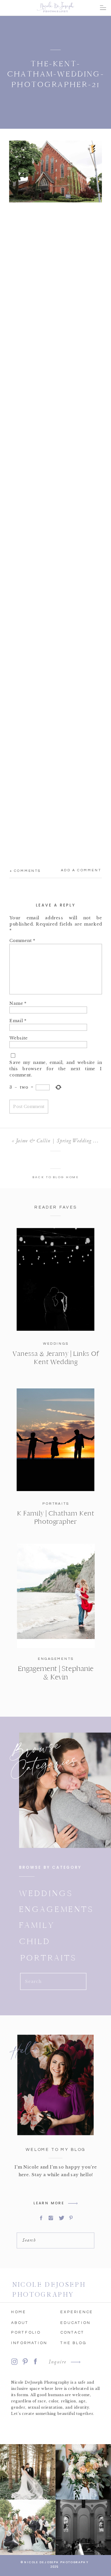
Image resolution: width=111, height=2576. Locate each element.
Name (18, 1003)
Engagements (56, 1659)
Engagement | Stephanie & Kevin (56, 1673)
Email (18, 1020)
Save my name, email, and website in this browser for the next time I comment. (56, 1068)
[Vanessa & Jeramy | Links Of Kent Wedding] (56, 1279)
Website (19, 1038)
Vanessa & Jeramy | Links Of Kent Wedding (56, 1358)
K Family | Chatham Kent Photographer (55, 1517)
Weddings (56, 1344)
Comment (22, 940)
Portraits (56, 1504)
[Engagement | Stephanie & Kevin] (56, 1596)
